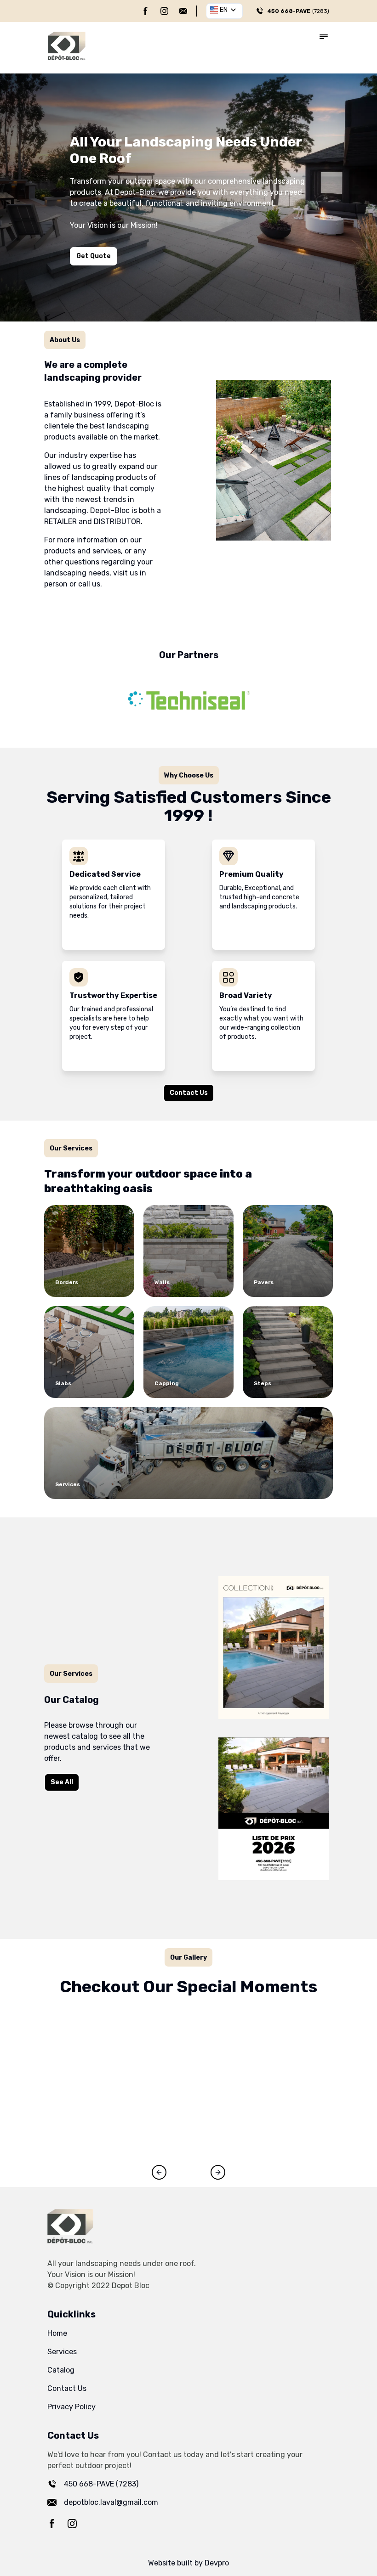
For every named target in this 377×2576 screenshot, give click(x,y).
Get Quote (94, 256)
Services (62, 2352)
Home (57, 2333)
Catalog (61, 2370)
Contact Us (189, 1093)
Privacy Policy (71, 2407)
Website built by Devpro (188, 2563)
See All (62, 1782)
